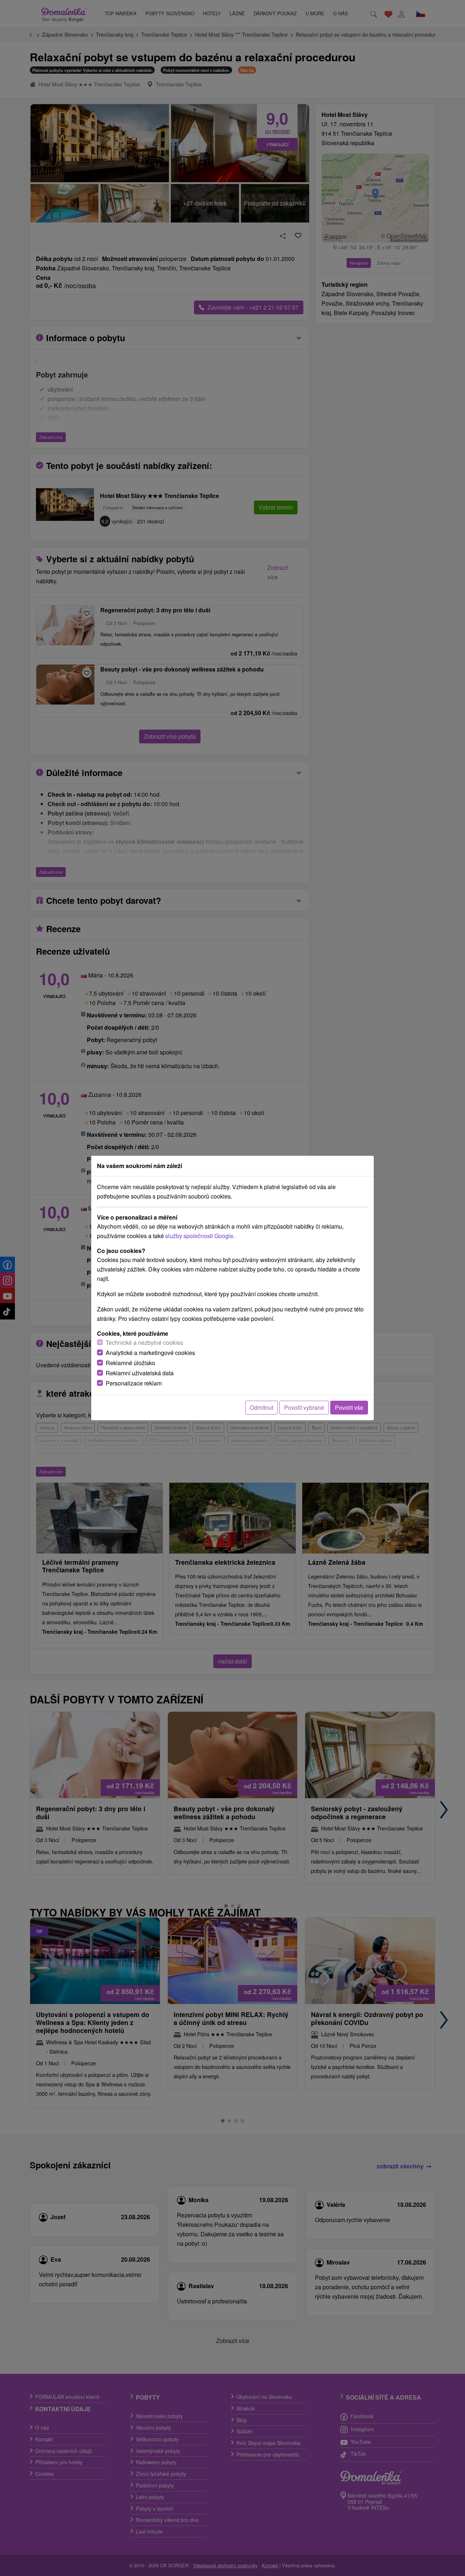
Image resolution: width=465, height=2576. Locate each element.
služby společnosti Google (199, 1236)
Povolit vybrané (304, 1407)
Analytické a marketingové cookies (150, 1353)
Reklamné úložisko (130, 1363)
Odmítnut (262, 1407)
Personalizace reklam (134, 1383)
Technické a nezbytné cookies (144, 1342)
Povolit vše (349, 1407)
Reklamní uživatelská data (140, 1373)
